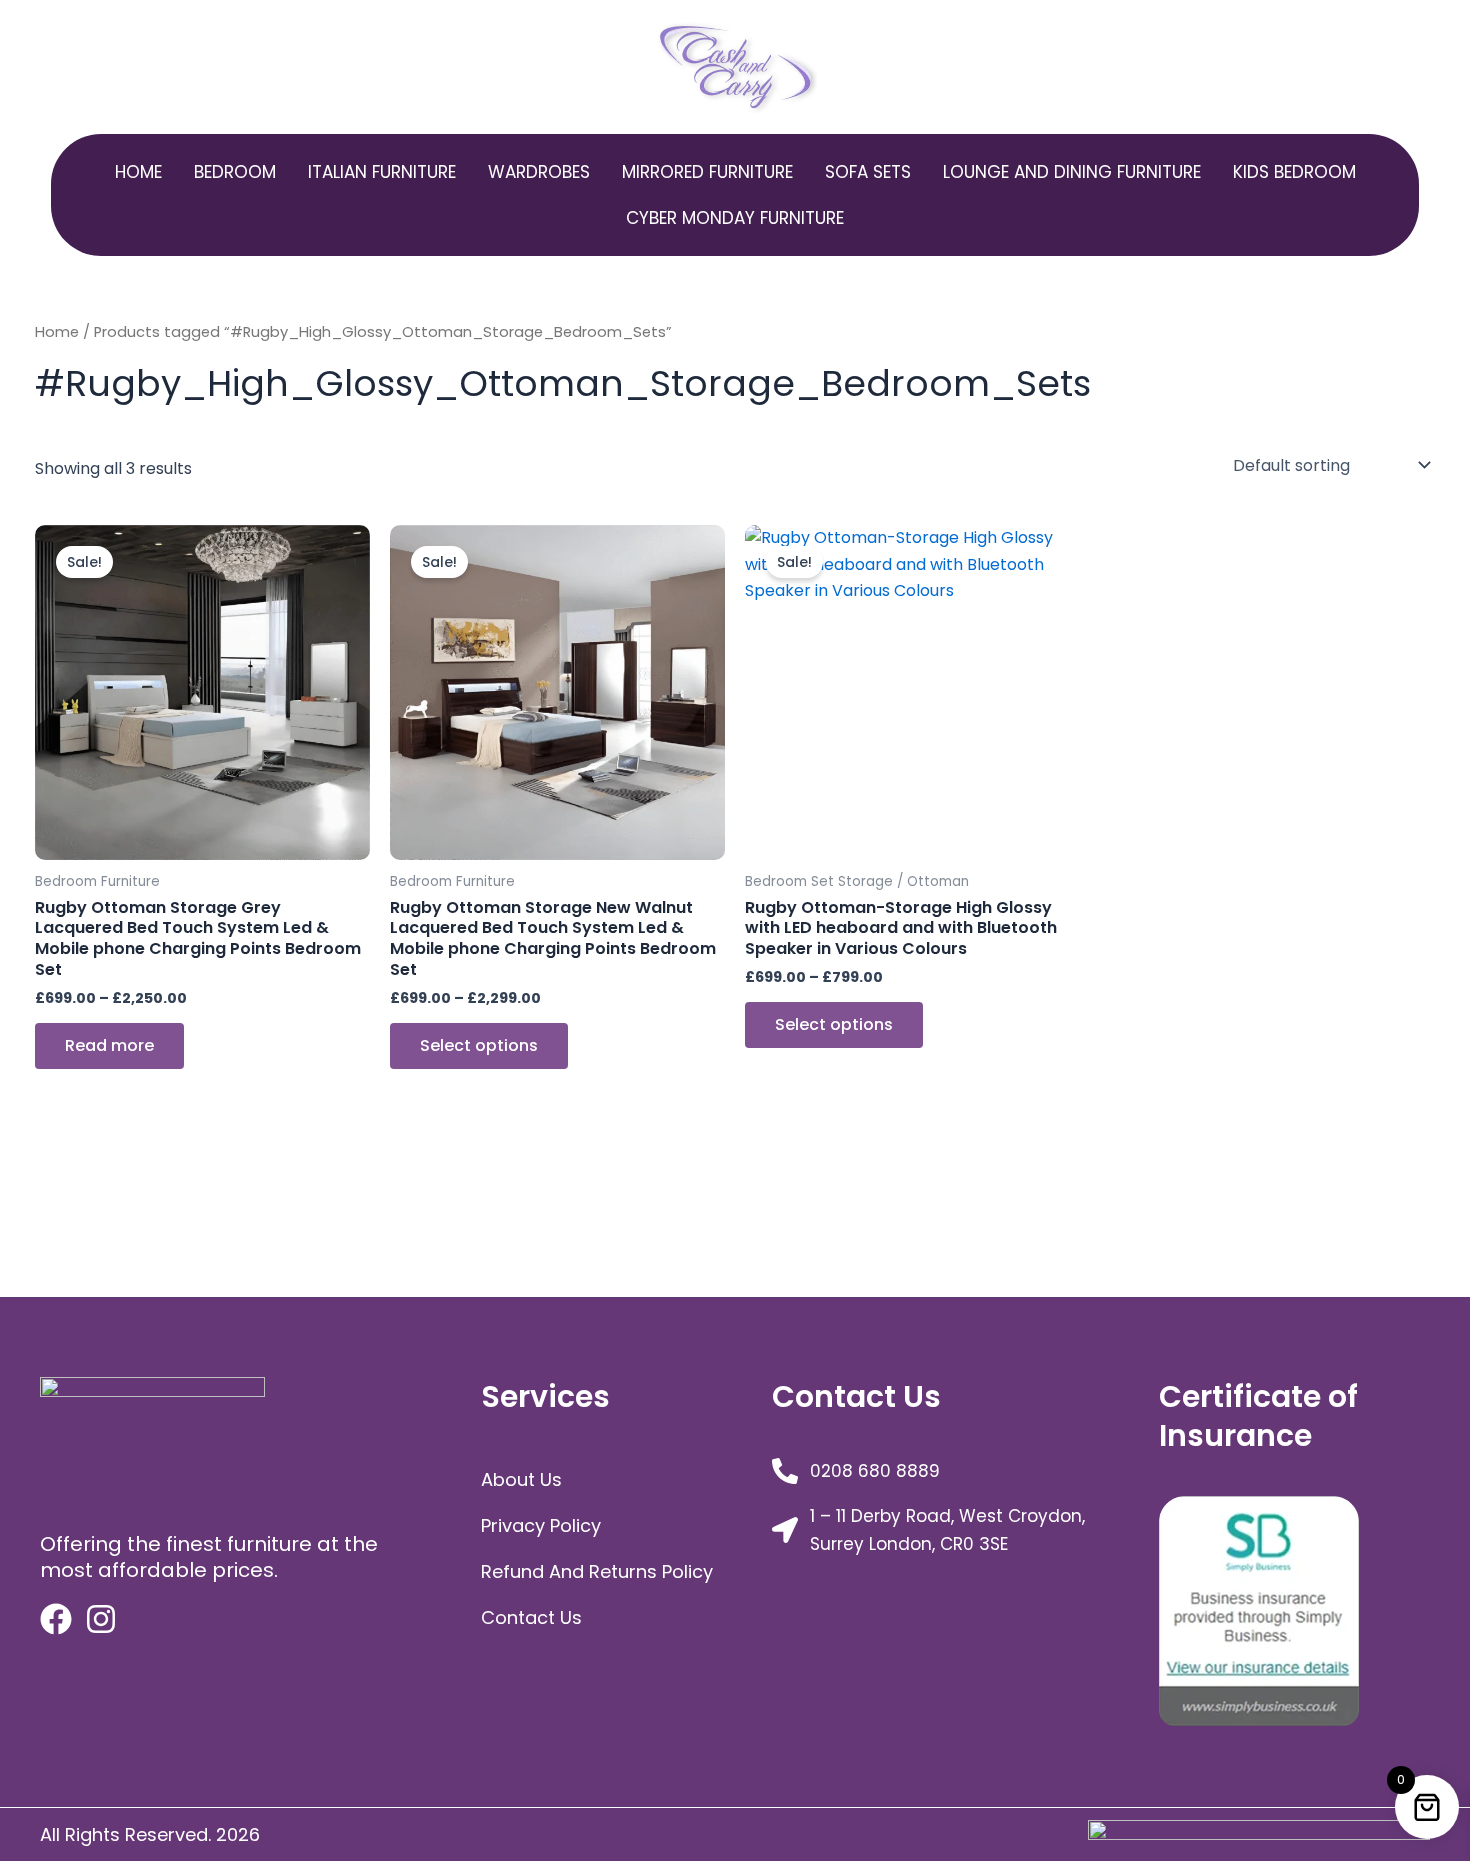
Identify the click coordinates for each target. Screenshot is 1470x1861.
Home (138, 172)
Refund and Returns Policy (597, 1571)
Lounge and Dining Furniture (1072, 172)
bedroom (235, 172)
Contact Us (531, 1617)
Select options (479, 1045)
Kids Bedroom (1294, 172)
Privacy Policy (541, 1525)
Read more (109, 1045)
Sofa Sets (868, 172)
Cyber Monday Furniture (735, 218)
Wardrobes (539, 172)
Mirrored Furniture (707, 172)
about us (521, 1479)
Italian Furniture (382, 172)
